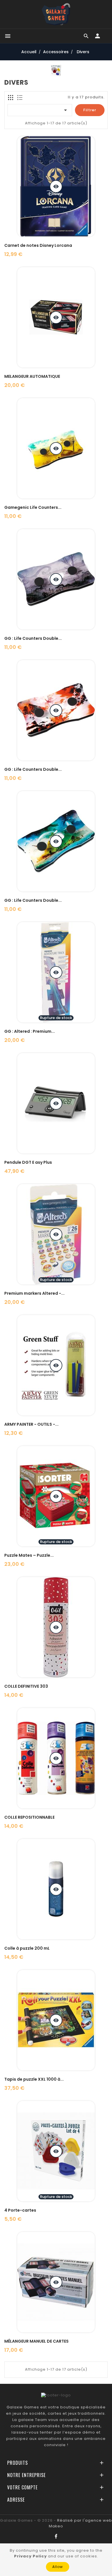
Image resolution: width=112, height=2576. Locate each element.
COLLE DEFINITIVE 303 (26, 1686)
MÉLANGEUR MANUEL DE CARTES (36, 2341)
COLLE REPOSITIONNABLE (29, 1817)
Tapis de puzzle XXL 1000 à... (34, 2079)
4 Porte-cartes (20, 2210)
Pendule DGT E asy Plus (28, 1162)
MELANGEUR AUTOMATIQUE (32, 376)
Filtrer (90, 110)
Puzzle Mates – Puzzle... (29, 1555)
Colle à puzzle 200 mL (27, 1948)
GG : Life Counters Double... (33, 638)
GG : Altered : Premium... (30, 1031)
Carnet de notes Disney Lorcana (38, 245)
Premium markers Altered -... (34, 1293)
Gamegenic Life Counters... (33, 507)
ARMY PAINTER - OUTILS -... (31, 1424)
